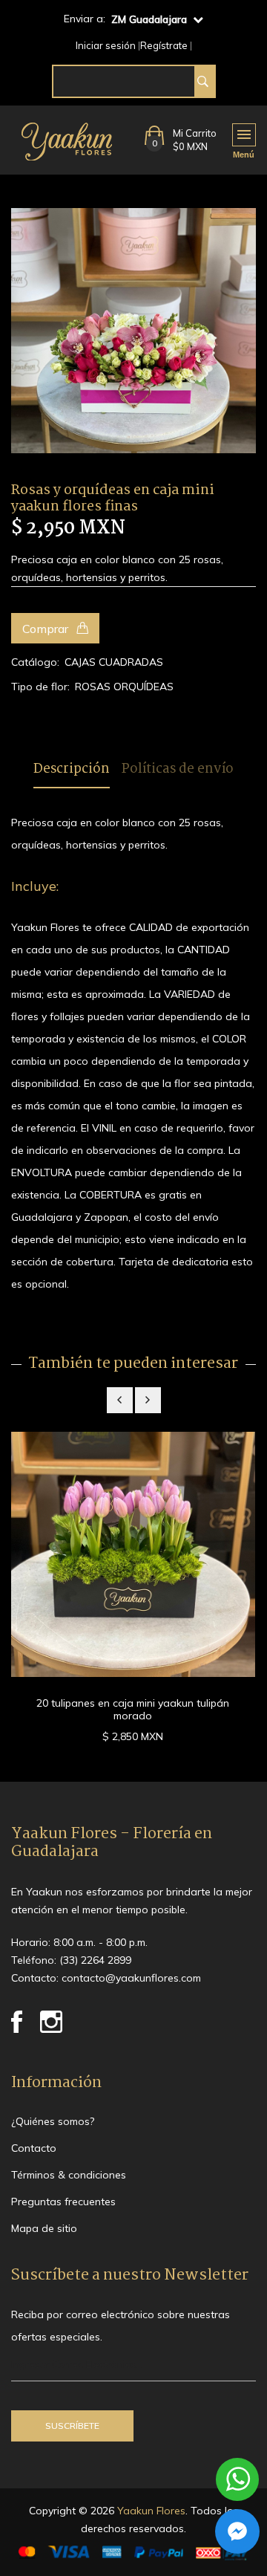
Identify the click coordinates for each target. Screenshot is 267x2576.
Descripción (72, 770)
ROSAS (93, 687)
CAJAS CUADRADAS (114, 662)
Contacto (34, 2148)
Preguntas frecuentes (63, 2202)
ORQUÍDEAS (144, 687)
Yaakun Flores (150, 2511)
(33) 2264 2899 (95, 1960)
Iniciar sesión (106, 46)
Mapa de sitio (44, 2228)
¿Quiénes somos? (53, 2121)
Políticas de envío (178, 770)
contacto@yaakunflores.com (131, 1978)
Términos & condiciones (69, 2175)
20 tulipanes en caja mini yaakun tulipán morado (133, 1709)
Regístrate (164, 46)
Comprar (47, 629)
